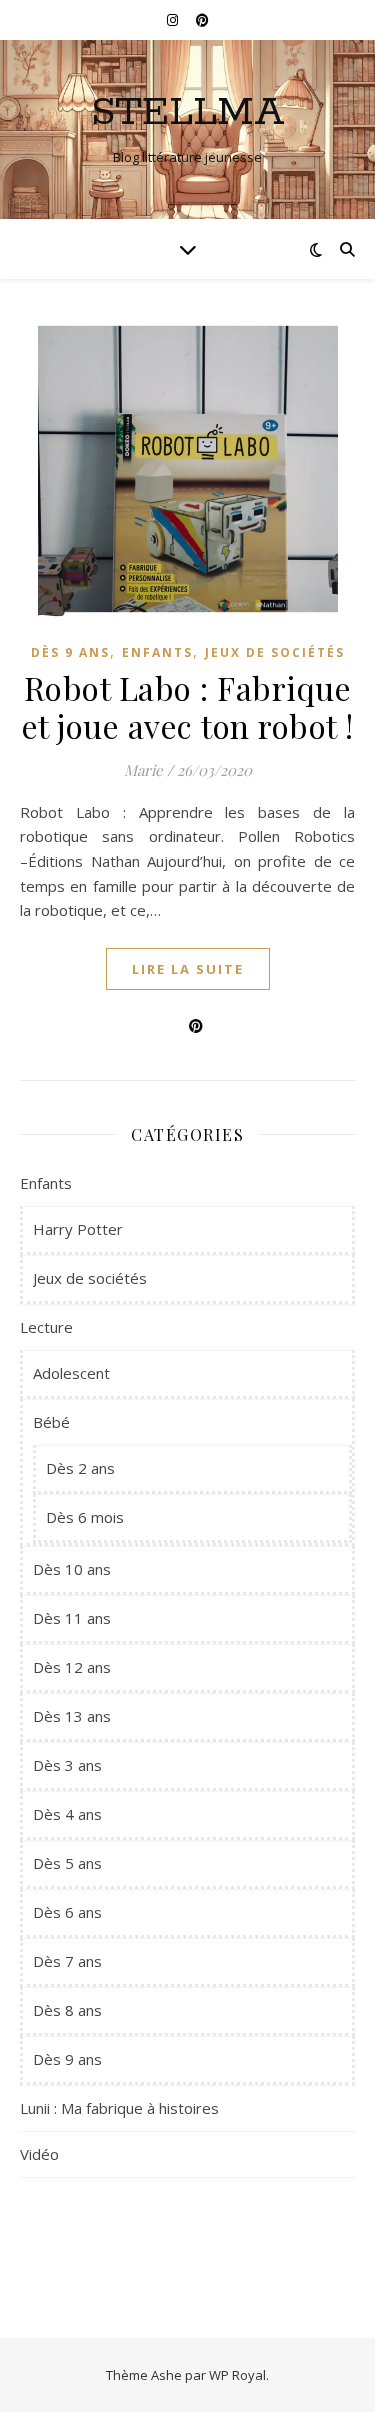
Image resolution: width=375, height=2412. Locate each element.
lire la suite (188, 969)
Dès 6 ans (67, 1912)
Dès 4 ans (67, 1814)
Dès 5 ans (67, 1863)
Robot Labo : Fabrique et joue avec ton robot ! (188, 706)
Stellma (188, 112)
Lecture (46, 1327)
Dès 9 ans (70, 652)
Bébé (51, 1422)
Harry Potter (78, 1229)
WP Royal (237, 2375)
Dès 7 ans (67, 1961)
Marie (143, 770)
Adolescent (71, 1373)
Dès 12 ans (72, 1667)
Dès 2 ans (80, 1468)
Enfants (157, 652)
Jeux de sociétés (275, 652)
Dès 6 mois (85, 1517)
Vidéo (39, 2154)
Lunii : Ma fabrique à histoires (119, 2108)
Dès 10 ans (72, 1569)
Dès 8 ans (67, 2010)
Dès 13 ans (72, 1716)
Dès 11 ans (72, 1618)
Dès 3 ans (67, 1765)
